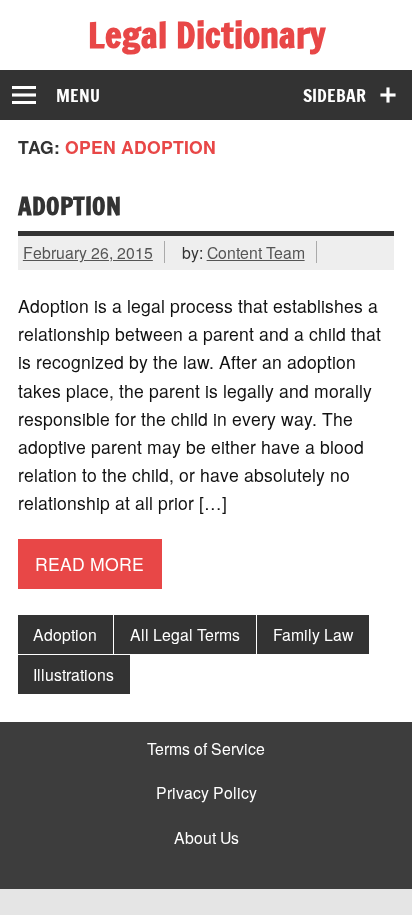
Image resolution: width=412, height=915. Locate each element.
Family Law (313, 634)
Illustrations (73, 674)
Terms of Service (206, 749)
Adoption (69, 205)
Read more (89, 563)
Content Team (256, 252)
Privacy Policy (206, 793)
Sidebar (334, 95)
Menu (78, 95)
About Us (206, 838)
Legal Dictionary (206, 35)
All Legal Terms (185, 634)
